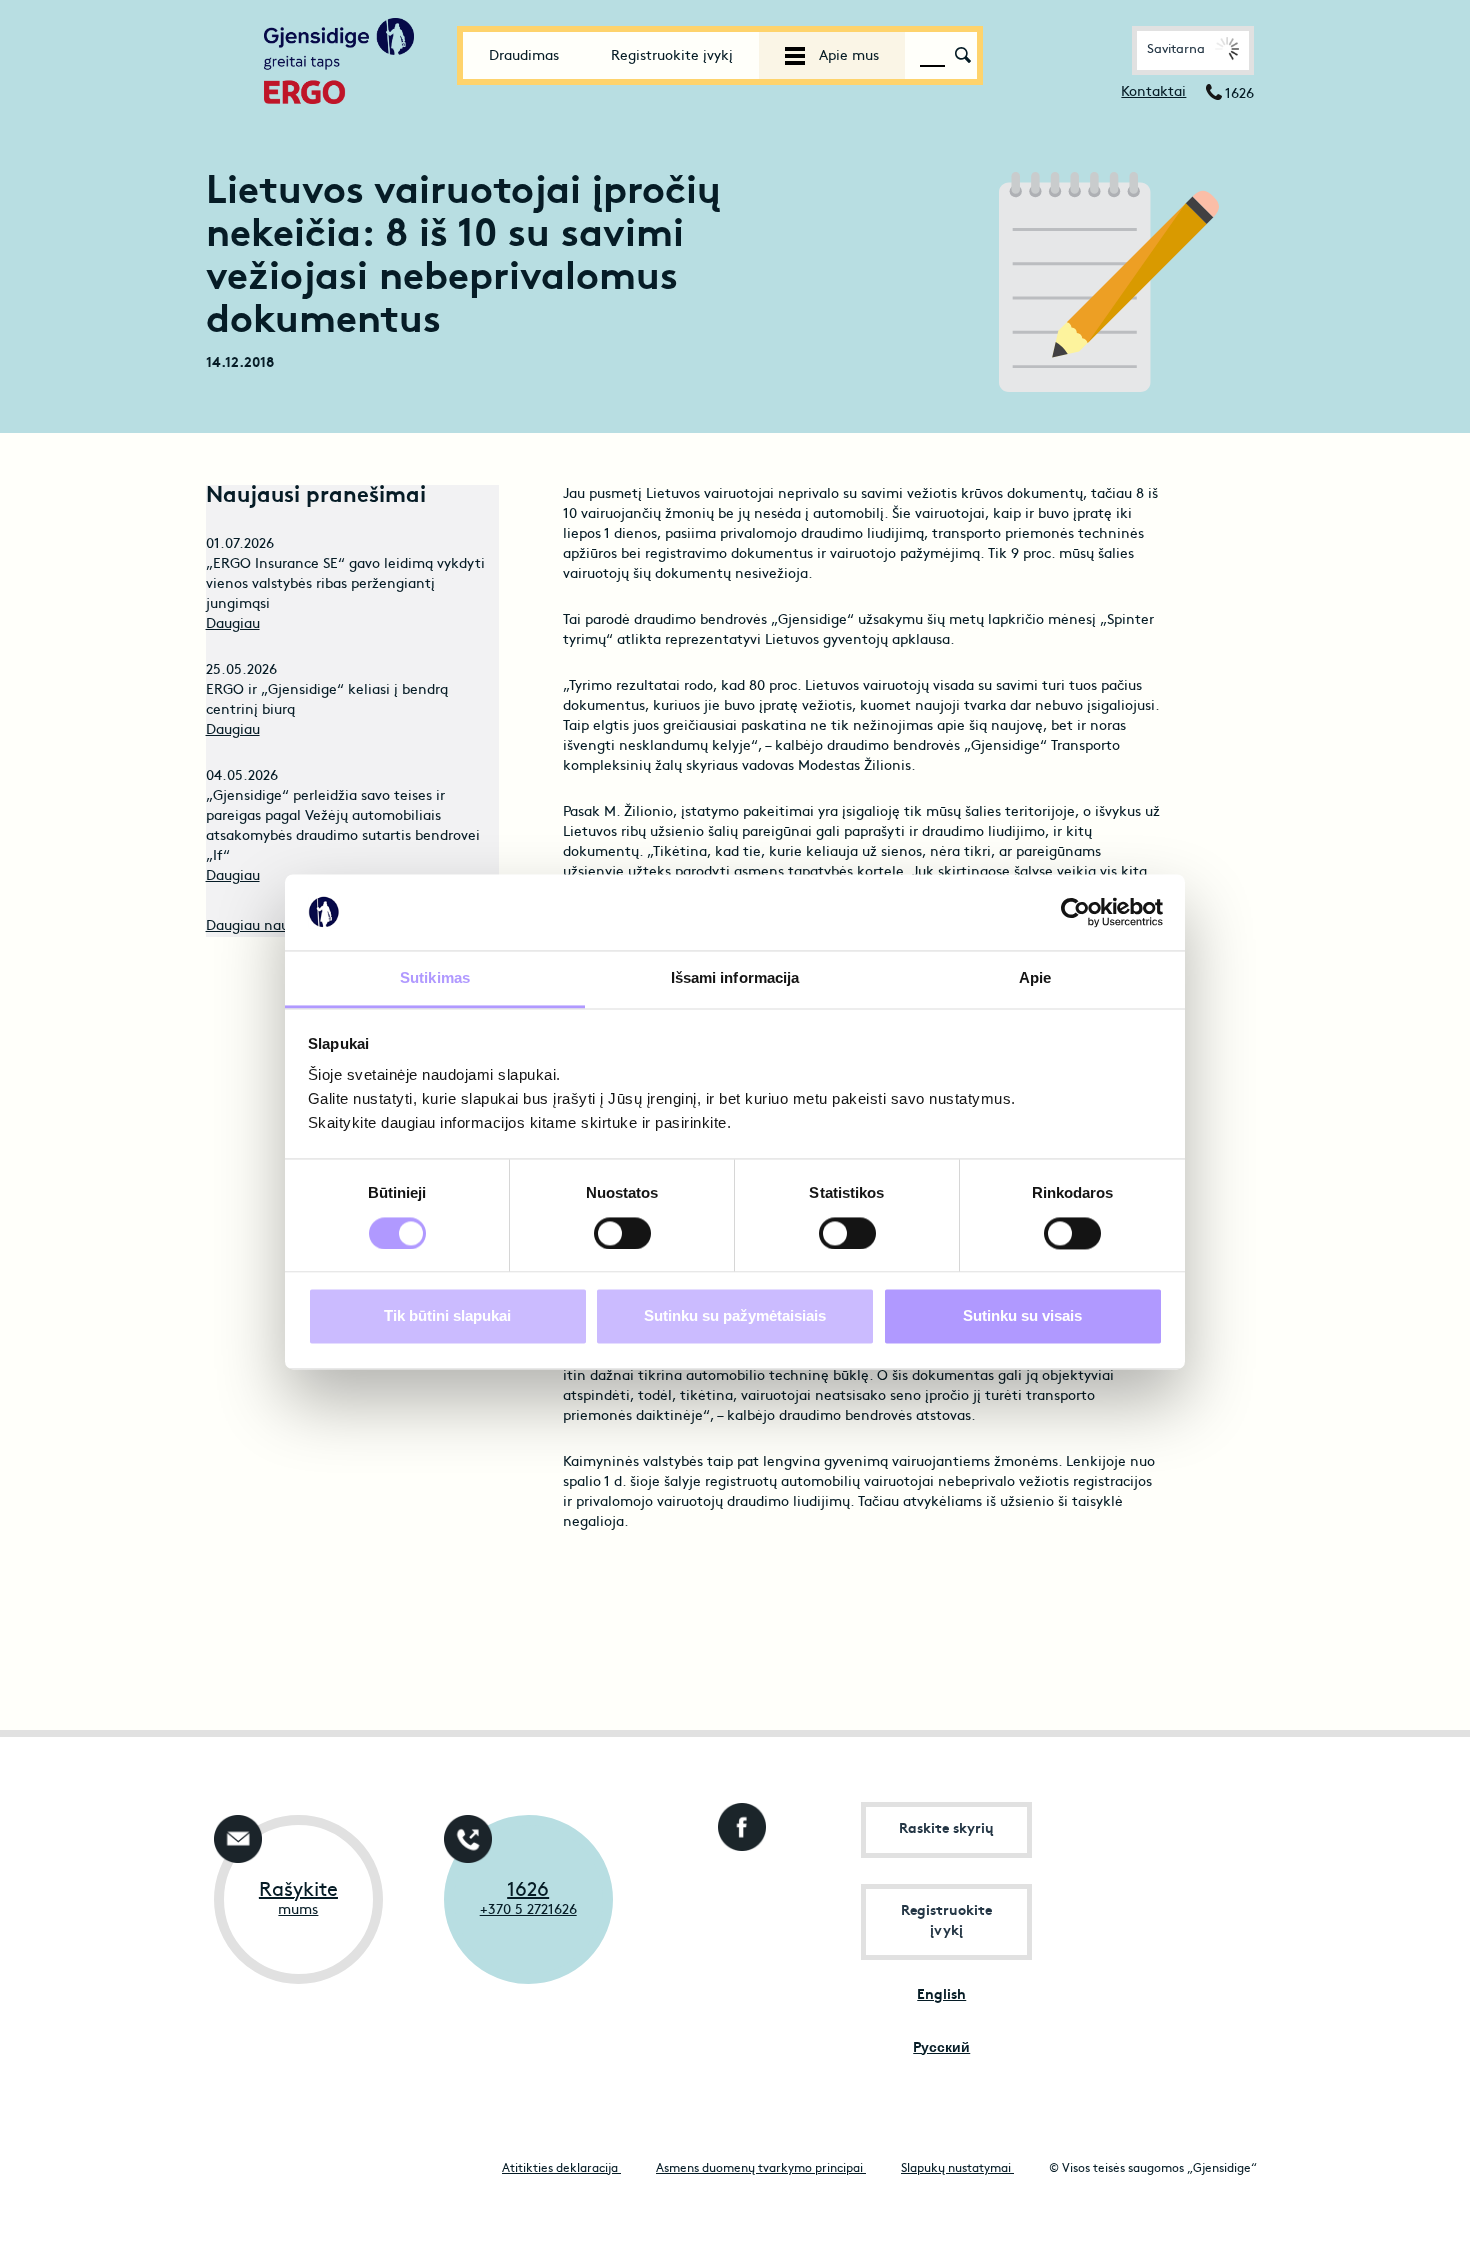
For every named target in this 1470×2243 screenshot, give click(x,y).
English (941, 1995)
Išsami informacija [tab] (735, 978)
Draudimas (524, 56)
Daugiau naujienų (264, 926)
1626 (528, 1891)
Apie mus (847, 56)
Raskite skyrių (946, 1829)
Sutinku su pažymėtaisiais (735, 1316)
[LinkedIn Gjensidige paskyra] (737, 1899)
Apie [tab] (1035, 978)
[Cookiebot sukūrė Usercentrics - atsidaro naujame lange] (1075, 912)
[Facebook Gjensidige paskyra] (737, 1821)
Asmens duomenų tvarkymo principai (761, 2169)
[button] (1193, 50)
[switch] (622, 1233)
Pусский (941, 2048)
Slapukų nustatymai (957, 2169)
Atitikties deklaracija (561, 2169)
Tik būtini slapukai (447, 1316)
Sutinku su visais (1022, 1316)
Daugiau (233, 624)
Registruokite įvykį (672, 56)
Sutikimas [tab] (435, 978)
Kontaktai (1153, 92)
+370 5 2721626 (528, 1910)
